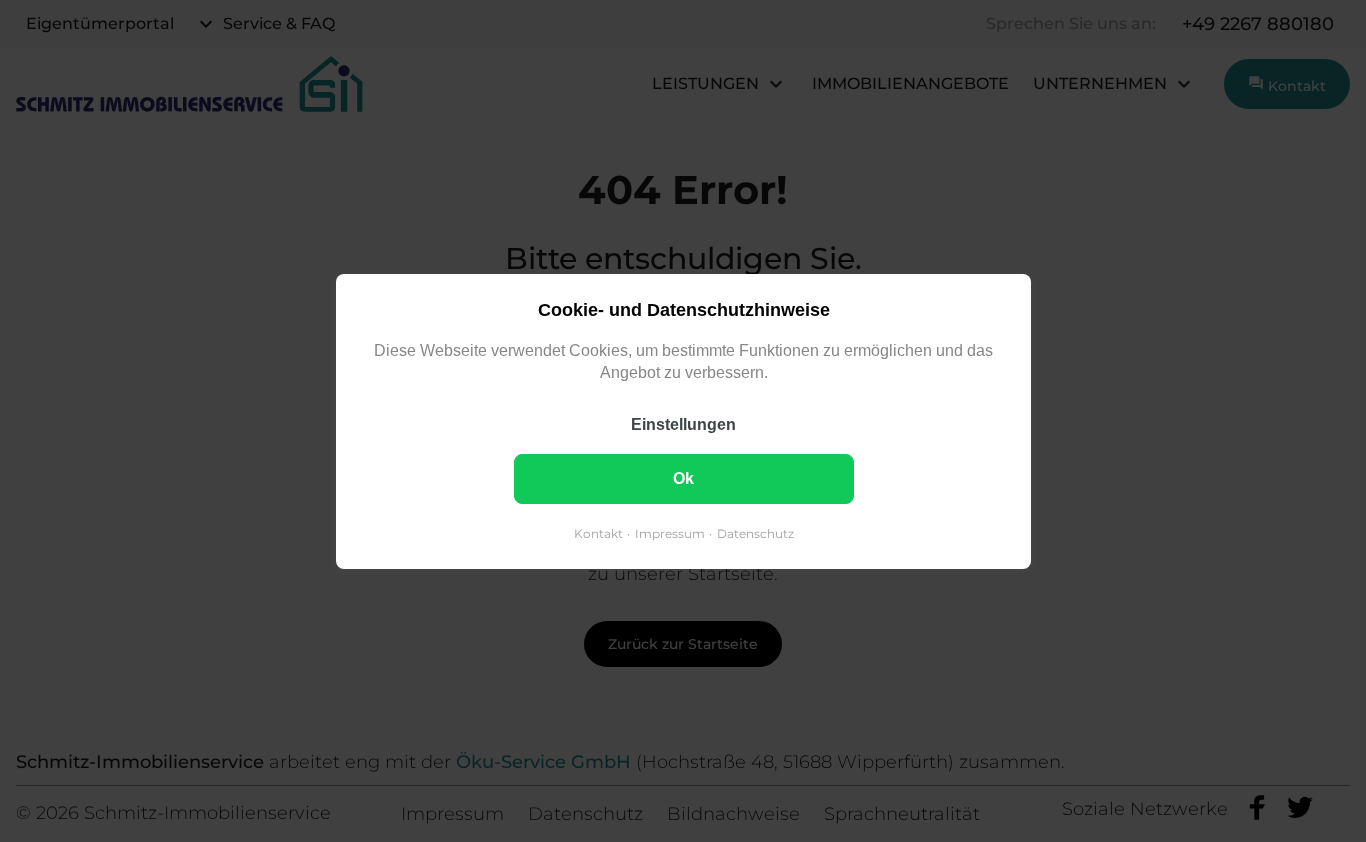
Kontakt (597, 532)
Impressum (669, 532)
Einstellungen (683, 423)
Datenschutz (754, 532)
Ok (683, 477)
